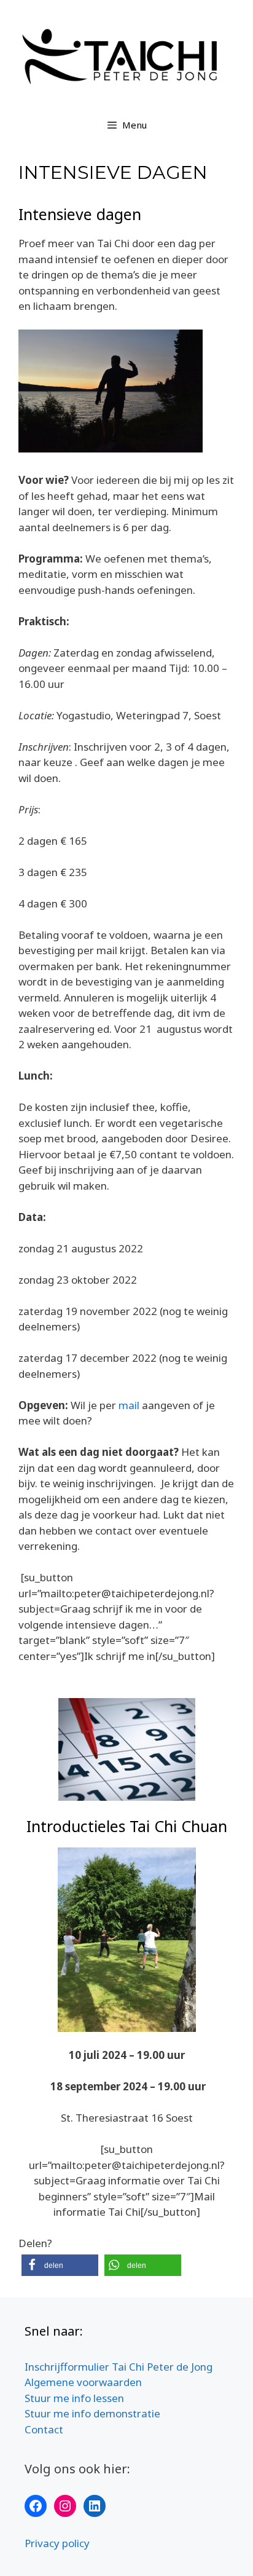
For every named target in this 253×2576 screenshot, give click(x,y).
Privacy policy (57, 2543)
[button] (60, 2265)
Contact (44, 2429)
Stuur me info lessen (74, 2398)
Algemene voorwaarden (83, 2382)
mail (129, 1405)
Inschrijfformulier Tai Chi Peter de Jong (119, 2367)
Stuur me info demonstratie (92, 2413)
